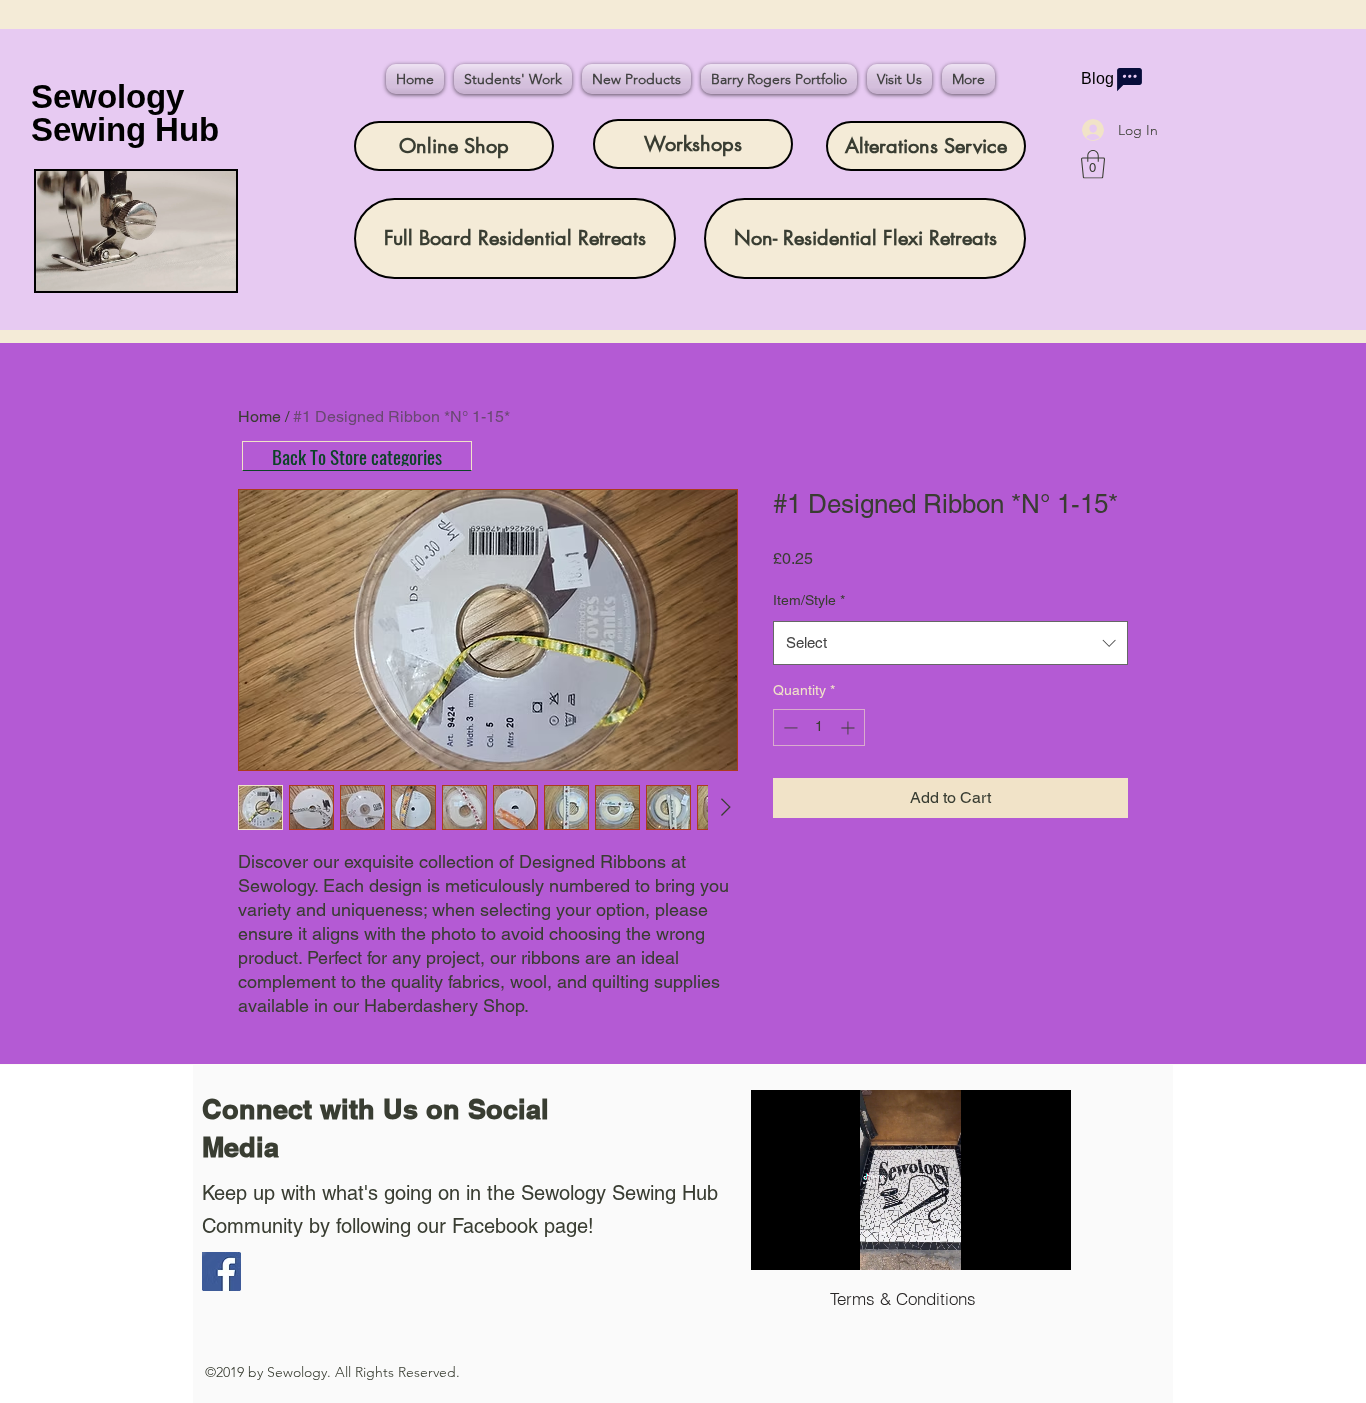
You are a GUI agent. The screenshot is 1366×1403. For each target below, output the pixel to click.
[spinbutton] (819, 727)
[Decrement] (788, 727)
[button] (1093, 164)
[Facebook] (221, 1271)
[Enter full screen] (1044, 1243)
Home (259, 416)
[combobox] (950, 643)
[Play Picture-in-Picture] (1010, 1243)
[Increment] (849, 727)
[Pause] (777, 1243)
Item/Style (809, 600)
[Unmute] (811, 1243)
